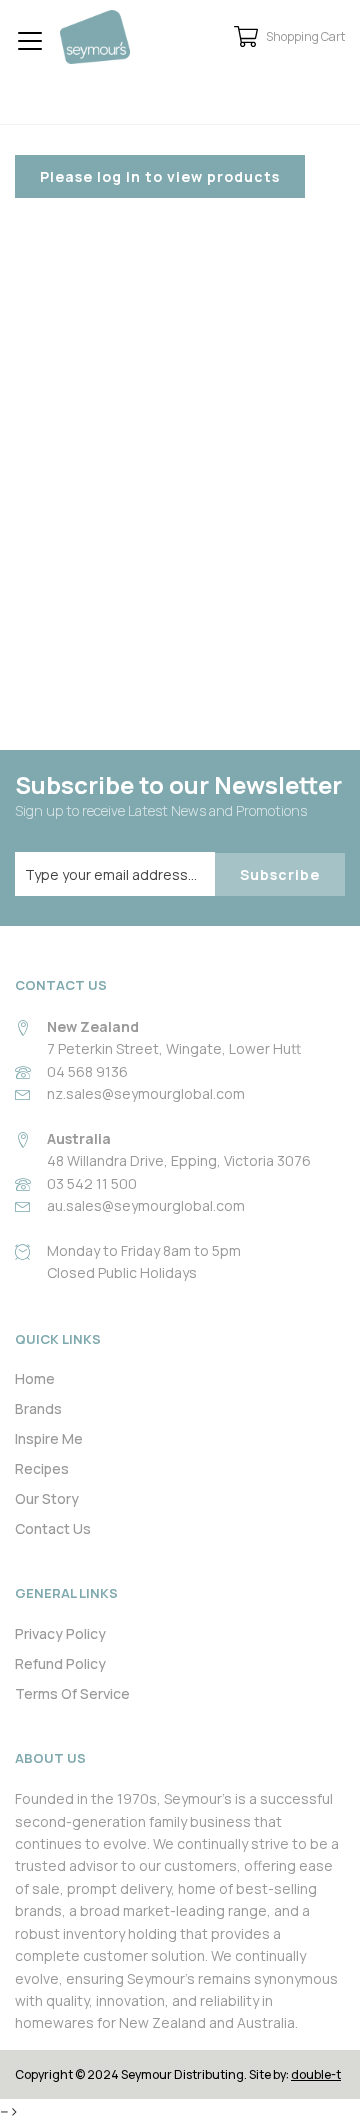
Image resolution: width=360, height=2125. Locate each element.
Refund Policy (60, 1663)
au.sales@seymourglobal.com (146, 1205)
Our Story (47, 1498)
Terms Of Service (72, 1693)
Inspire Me (49, 1438)
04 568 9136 (87, 1071)
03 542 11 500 (92, 1183)
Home (35, 1378)
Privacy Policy (60, 1633)
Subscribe (280, 874)
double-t (316, 2074)
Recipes (42, 1468)
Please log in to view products (160, 176)
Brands (38, 1408)
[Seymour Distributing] (95, 37)
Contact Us (53, 1528)
